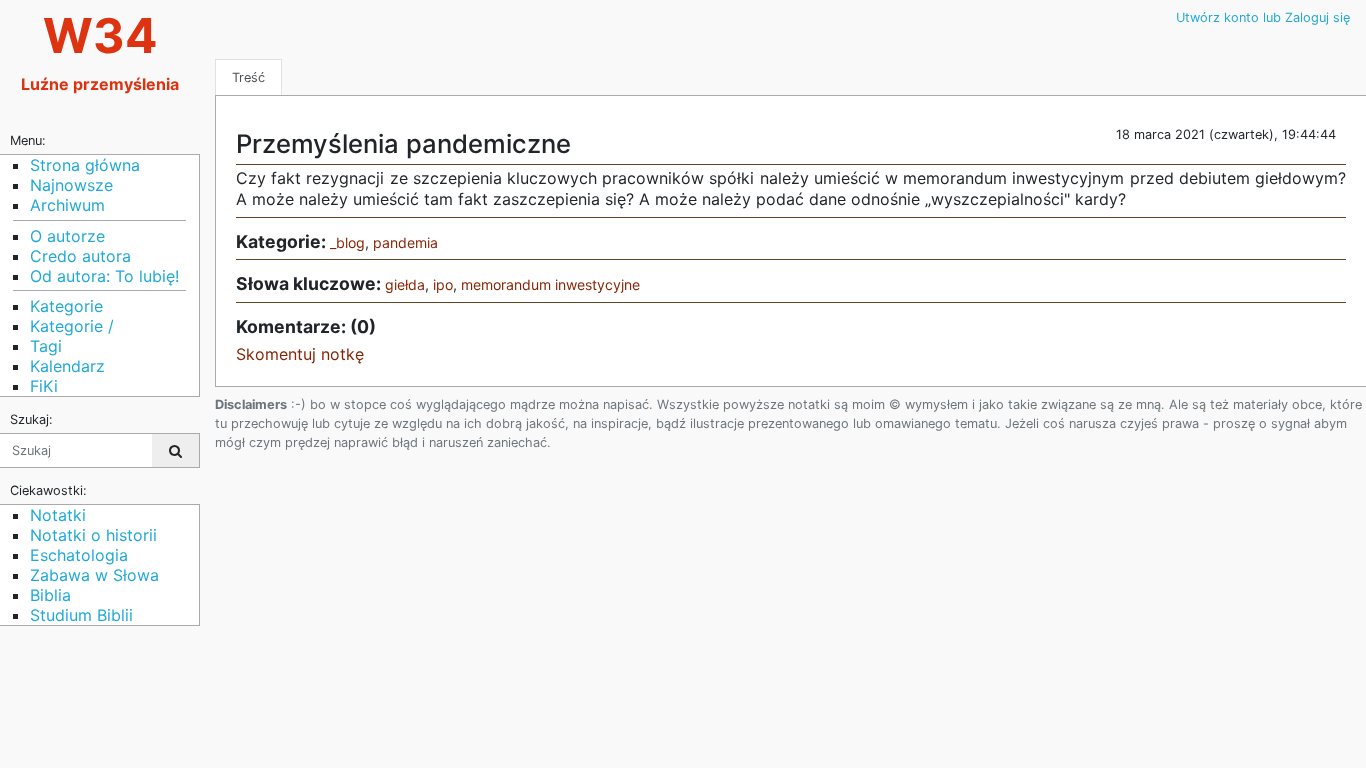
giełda (405, 284)
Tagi (46, 346)
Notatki (58, 515)
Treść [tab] (248, 77)
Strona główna (85, 165)
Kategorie (66, 306)
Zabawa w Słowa (94, 575)
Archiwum (67, 205)
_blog (347, 242)
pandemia (405, 242)
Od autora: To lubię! (104, 276)
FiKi (44, 386)
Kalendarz (67, 366)
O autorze (67, 236)
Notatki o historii (93, 535)
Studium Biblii (81, 615)
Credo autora (80, 256)
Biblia (50, 595)
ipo (443, 284)
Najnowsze (71, 185)
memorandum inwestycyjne (550, 284)
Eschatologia (79, 555)
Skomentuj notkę (300, 354)
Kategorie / (72, 326)
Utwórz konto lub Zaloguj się (1263, 17)
